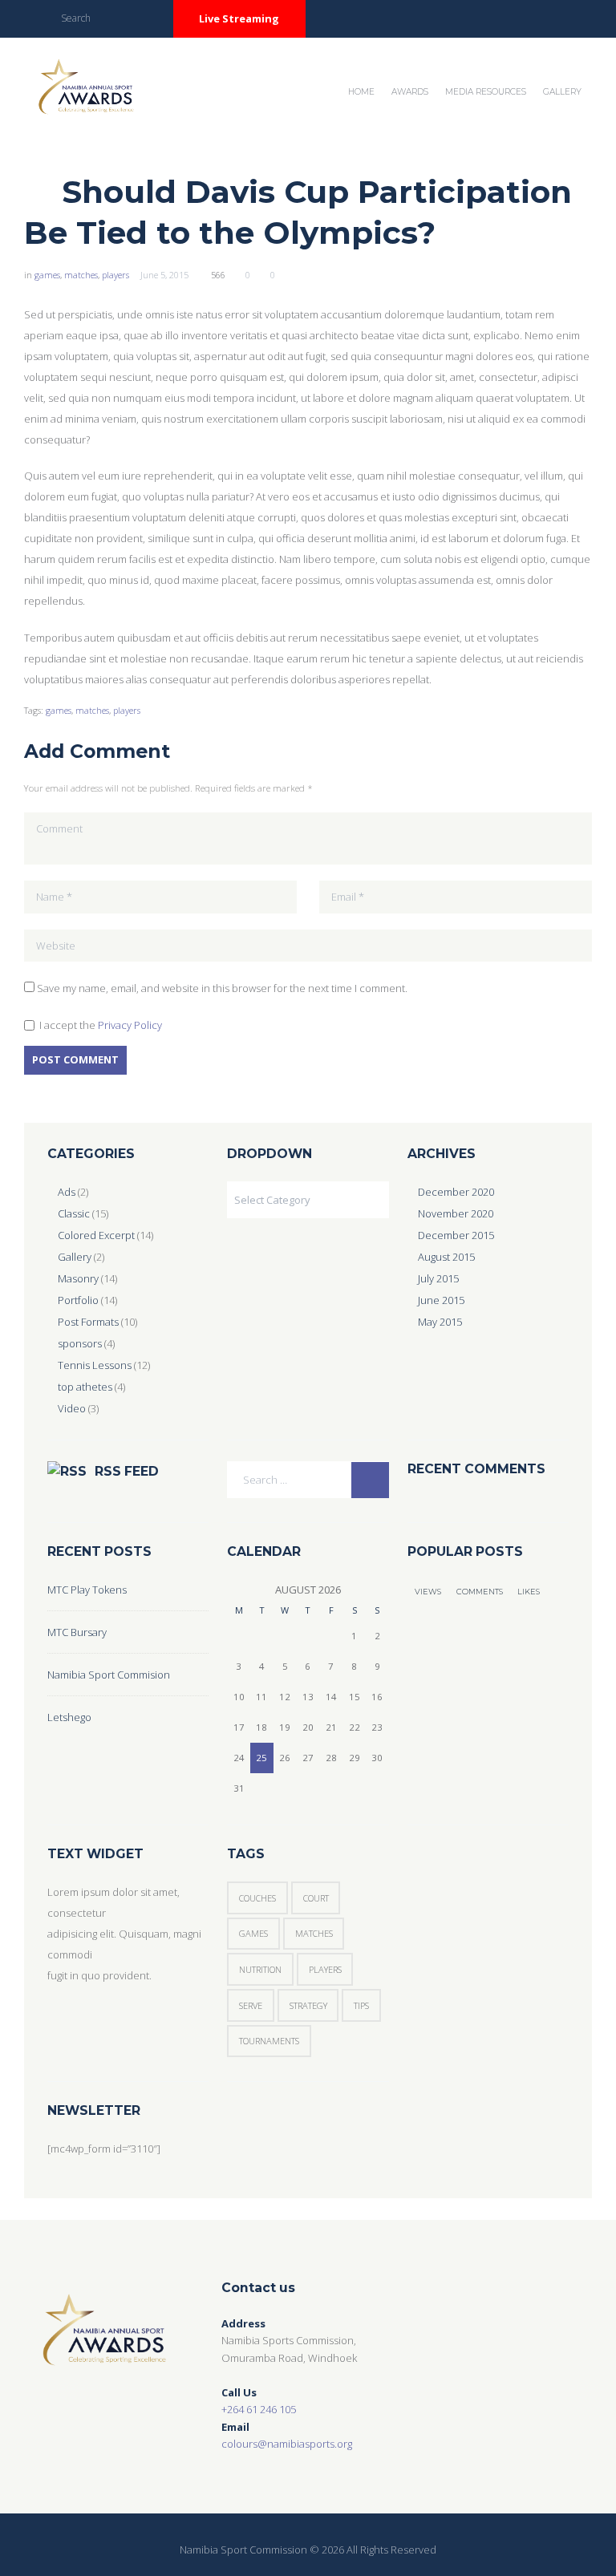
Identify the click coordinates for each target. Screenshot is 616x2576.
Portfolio (78, 1300)
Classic (74, 1213)
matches (81, 275)
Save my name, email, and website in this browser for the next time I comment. (222, 988)
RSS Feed (127, 1471)
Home (361, 92)
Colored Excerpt (96, 1235)
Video (72, 1408)
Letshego (69, 1717)
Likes (529, 1592)
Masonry (78, 1278)
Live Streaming (239, 18)
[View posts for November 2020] (239, 1590)
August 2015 (446, 1257)
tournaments (269, 2041)
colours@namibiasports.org (287, 2444)
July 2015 (438, 1278)
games (47, 275)
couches (257, 1898)
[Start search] (147, 17)
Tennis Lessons (95, 1365)
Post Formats (88, 1322)
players (115, 275)
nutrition (260, 1969)
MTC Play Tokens (87, 1590)
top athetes (85, 1387)
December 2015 (456, 1235)
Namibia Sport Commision (109, 1675)
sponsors (80, 1343)
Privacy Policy (130, 1025)
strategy (308, 2005)
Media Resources (486, 92)
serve (251, 2005)
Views (428, 1592)
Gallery (562, 92)
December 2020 (456, 1192)
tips (361, 2005)
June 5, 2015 (164, 275)
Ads (67, 1192)
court (316, 1898)
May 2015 (440, 1322)
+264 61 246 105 (259, 2409)
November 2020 (456, 1213)
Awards (410, 92)
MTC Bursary (77, 1632)
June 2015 (441, 1300)
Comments (480, 1592)
